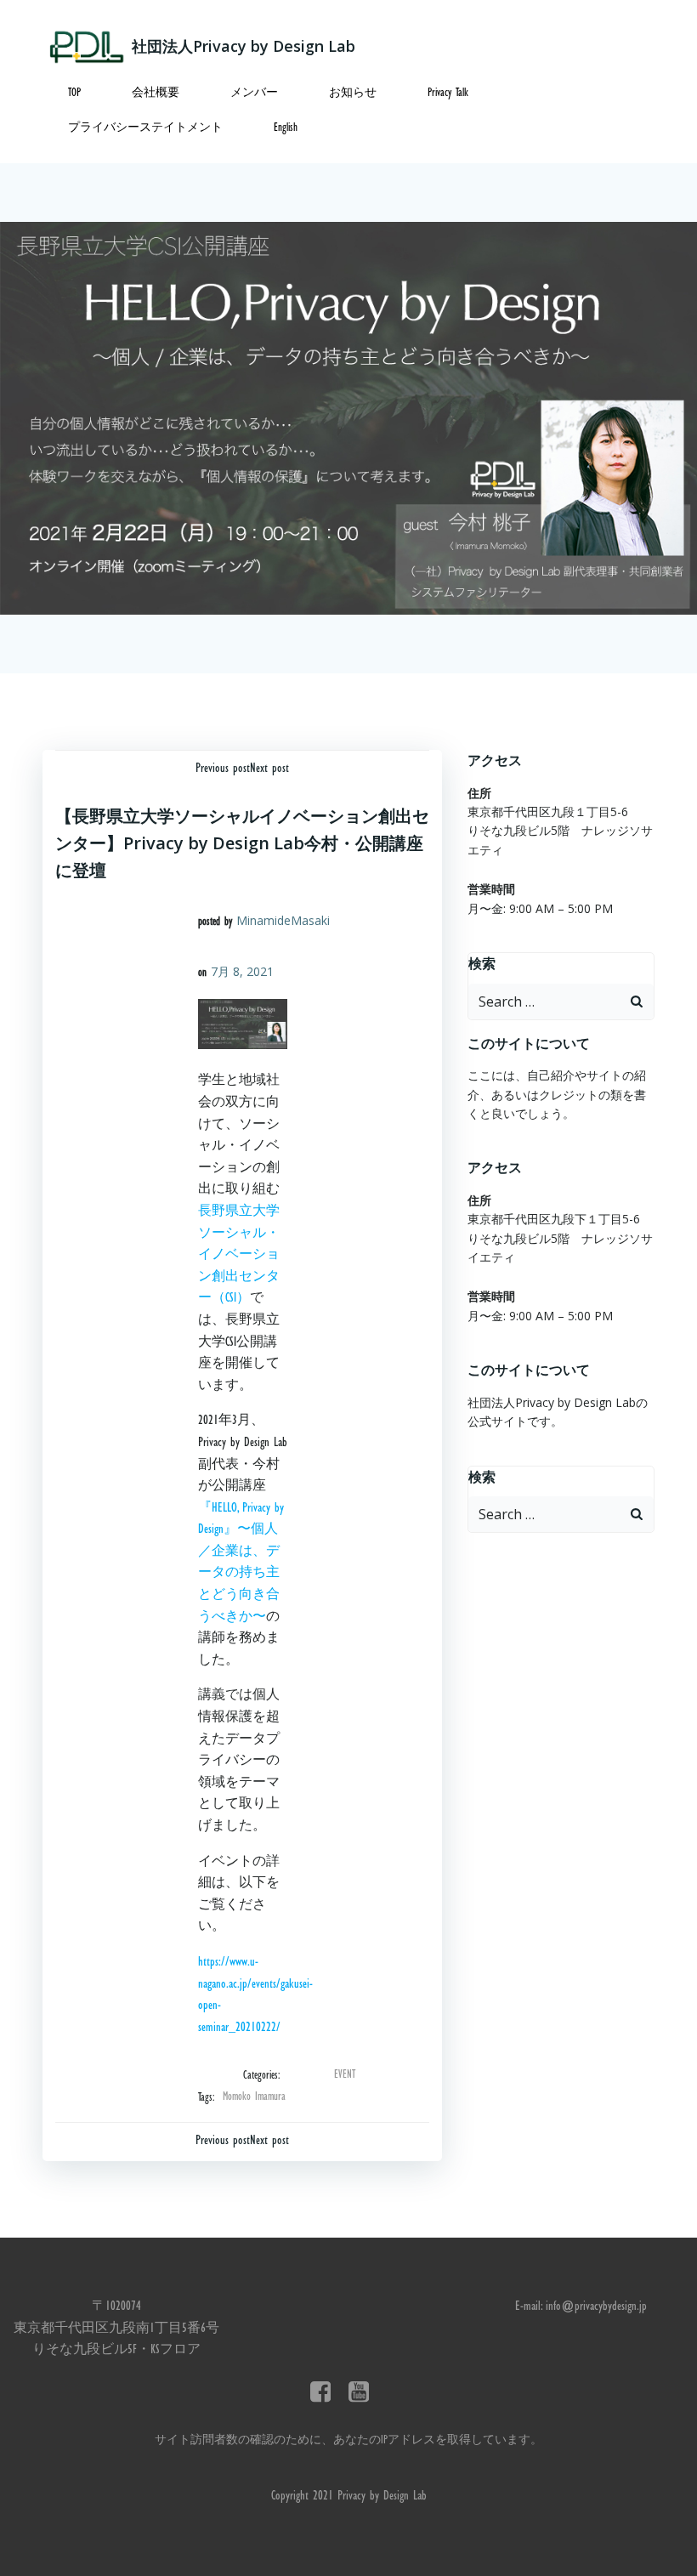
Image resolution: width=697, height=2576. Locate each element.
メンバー (254, 94)
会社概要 (156, 94)
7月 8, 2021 (242, 971)
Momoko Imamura (254, 2097)
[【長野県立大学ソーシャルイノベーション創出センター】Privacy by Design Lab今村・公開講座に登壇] (348, 419)
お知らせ (353, 94)
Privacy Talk (448, 94)
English (286, 128)
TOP (74, 94)
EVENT (345, 2075)
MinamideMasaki (283, 920)
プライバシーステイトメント (145, 128)
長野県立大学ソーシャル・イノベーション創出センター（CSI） (239, 1256)
